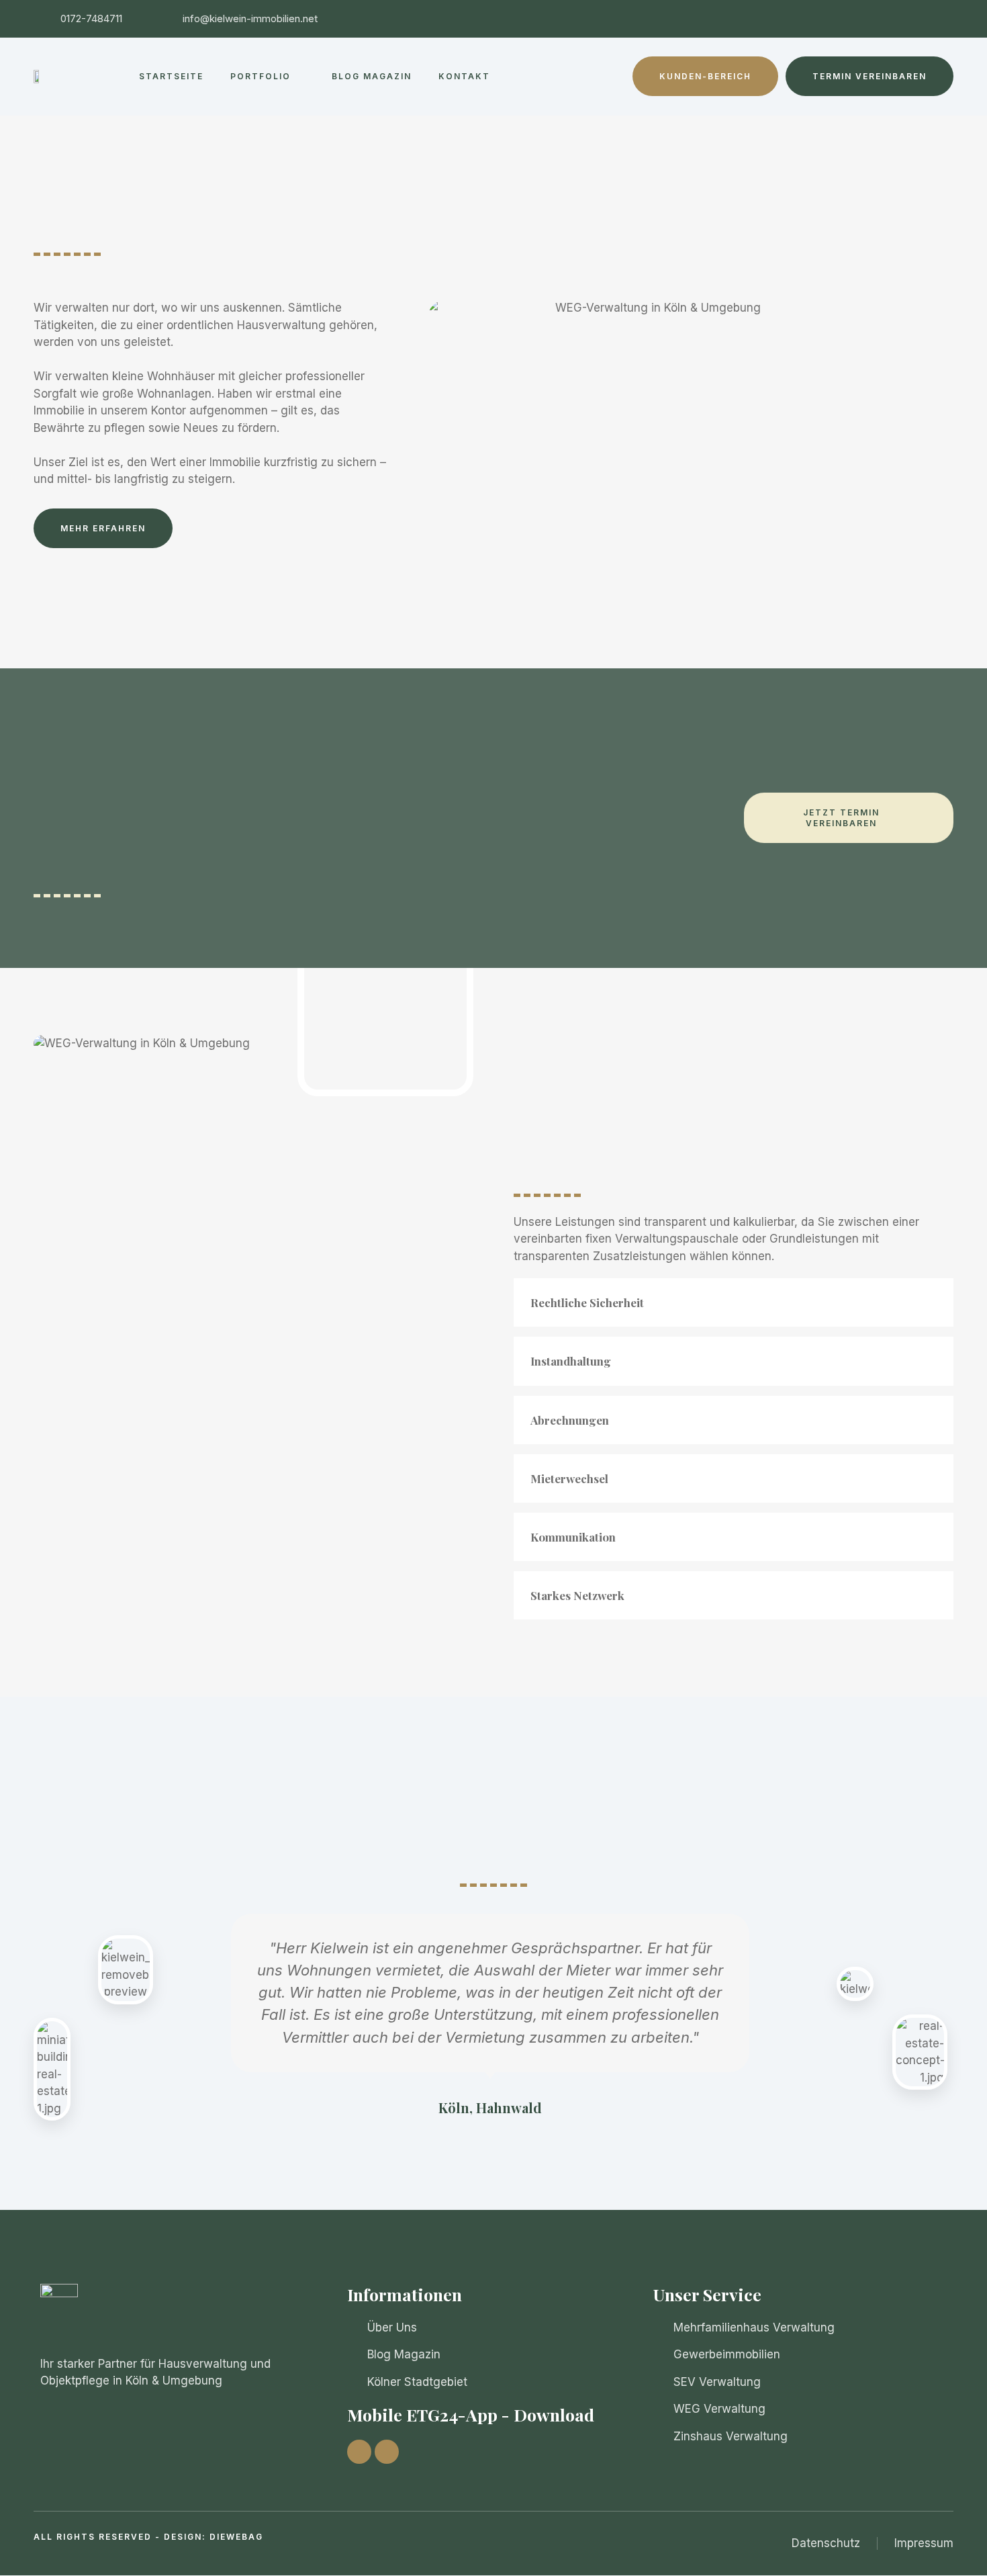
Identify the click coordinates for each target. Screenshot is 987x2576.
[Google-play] (387, 2452)
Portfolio (261, 76)
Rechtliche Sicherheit (587, 1302)
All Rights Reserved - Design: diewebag (148, 2537)
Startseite (171, 76)
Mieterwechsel (569, 1478)
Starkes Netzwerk (577, 1595)
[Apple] (359, 2452)
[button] (734, 1302)
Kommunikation (573, 1537)
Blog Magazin (372, 76)
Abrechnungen (570, 1420)
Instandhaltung (571, 1361)
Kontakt (464, 76)
